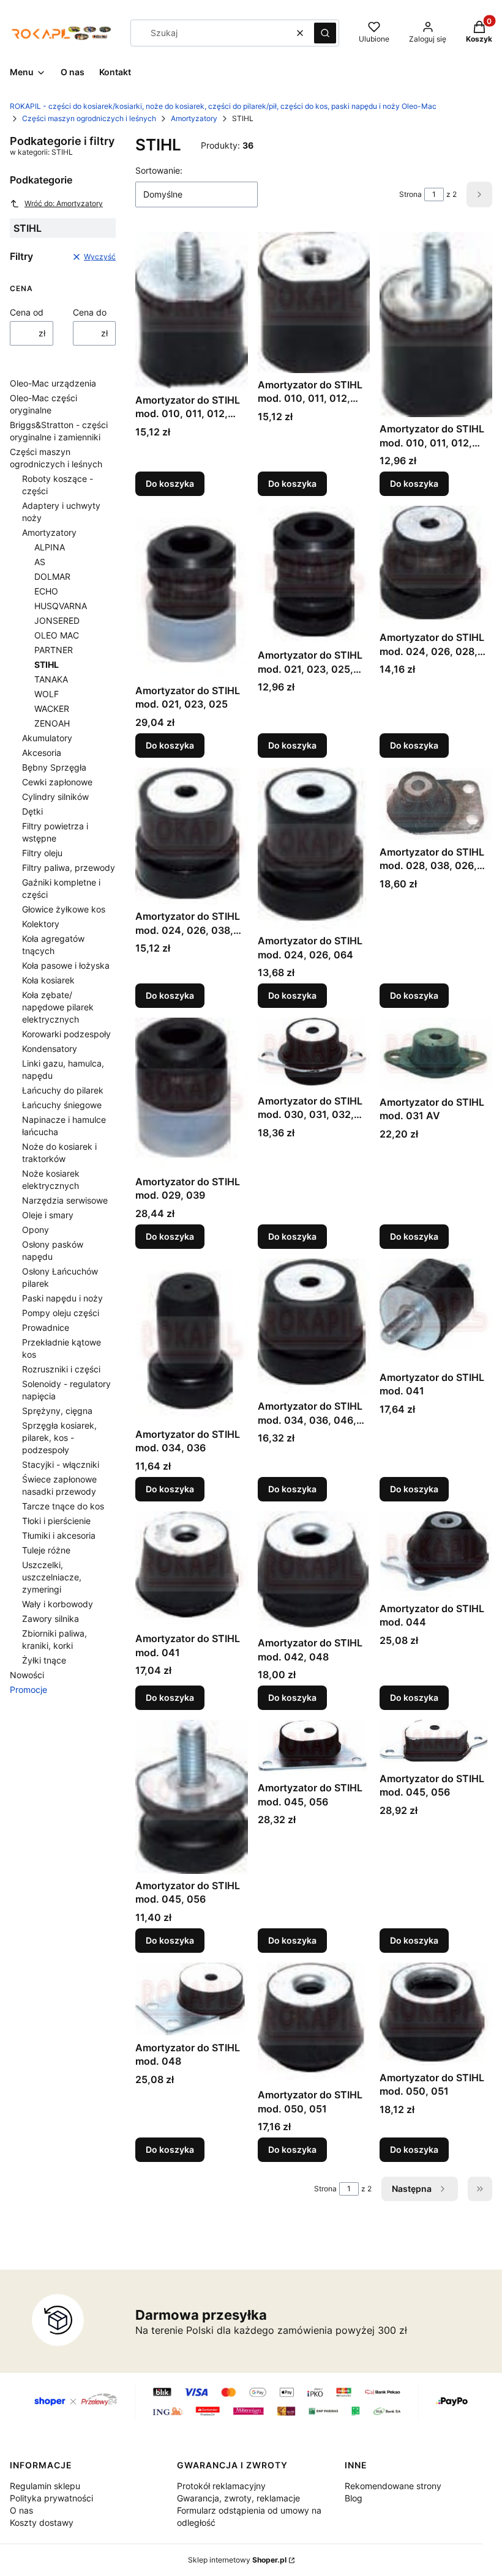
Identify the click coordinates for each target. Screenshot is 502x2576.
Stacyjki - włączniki (61, 1464)
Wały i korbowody (58, 1604)
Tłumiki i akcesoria (59, 1535)
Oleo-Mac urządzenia (53, 383)
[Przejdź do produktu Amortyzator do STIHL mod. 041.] (436, 1312)
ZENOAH (52, 723)
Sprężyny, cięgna (57, 1411)
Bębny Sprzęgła (54, 767)
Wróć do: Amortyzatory (64, 203)
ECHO (46, 591)
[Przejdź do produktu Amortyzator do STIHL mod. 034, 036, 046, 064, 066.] (314, 1327)
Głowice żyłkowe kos (64, 909)
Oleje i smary (48, 1215)
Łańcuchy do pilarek (63, 1090)
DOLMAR (52, 576)
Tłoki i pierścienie (56, 1521)
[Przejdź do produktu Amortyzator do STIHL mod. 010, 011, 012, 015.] (192, 310)
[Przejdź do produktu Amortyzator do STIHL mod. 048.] (192, 1999)
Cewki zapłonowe (57, 782)
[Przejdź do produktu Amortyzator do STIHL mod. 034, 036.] (192, 1341)
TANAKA (51, 679)
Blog (354, 2498)
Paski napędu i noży (62, 1298)
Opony (36, 1230)
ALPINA (50, 547)
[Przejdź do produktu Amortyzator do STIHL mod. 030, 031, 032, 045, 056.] (314, 1053)
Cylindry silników (55, 797)
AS (40, 562)
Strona (410, 194)
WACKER (52, 709)
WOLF (47, 694)
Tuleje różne (46, 1550)
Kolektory (41, 924)
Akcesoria (42, 753)
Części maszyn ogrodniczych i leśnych (89, 118)
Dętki (32, 811)
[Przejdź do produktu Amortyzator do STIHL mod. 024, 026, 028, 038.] (436, 566)
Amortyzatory (194, 118)
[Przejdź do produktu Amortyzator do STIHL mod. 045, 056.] (192, 1797)
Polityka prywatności (51, 2498)
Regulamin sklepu (45, 2486)
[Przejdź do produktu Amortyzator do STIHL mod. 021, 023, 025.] (192, 592)
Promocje (28, 1690)
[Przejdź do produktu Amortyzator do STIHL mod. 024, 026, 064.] (314, 848)
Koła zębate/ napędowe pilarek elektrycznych (58, 1007)
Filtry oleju (42, 853)
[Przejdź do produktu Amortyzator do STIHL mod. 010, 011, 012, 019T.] (314, 302)
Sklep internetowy (237, 2560)
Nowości (27, 1675)
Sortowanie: (159, 170)
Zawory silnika (51, 1619)
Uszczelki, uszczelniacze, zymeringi (52, 1577)
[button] (325, 33)
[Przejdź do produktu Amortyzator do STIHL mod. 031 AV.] (436, 1054)
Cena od (27, 312)
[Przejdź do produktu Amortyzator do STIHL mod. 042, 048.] (314, 1571)
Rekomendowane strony (393, 2486)
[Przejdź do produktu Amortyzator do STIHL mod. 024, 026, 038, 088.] (192, 836)
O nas (21, 2510)
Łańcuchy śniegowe (62, 1105)
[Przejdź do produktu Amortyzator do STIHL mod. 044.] (436, 1554)
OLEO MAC (57, 635)
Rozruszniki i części (61, 1369)
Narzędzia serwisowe (65, 1200)
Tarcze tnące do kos (63, 1506)
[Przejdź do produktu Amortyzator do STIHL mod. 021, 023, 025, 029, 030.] (314, 575)
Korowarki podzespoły (66, 1034)
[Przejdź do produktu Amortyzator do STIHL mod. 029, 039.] (192, 1094)
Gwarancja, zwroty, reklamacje (238, 2498)
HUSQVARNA (61, 606)
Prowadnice (46, 1327)
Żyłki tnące (44, 1660)
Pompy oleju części (61, 1313)
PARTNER (54, 650)
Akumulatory (47, 738)
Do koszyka (170, 483)
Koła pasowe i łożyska (66, 965)
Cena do (90, 312)
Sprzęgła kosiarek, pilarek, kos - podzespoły (59, 1438)
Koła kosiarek (48, 980)
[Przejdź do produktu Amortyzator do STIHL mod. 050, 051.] (314, 2023)
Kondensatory (50, 1049)
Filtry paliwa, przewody (69, 868)
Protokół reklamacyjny (221, 2486)
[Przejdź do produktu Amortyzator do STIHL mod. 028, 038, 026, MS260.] (436, 804)
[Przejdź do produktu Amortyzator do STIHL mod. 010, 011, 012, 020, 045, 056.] (436, 324)
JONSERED (57, 620)
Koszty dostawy (42, 2522)
